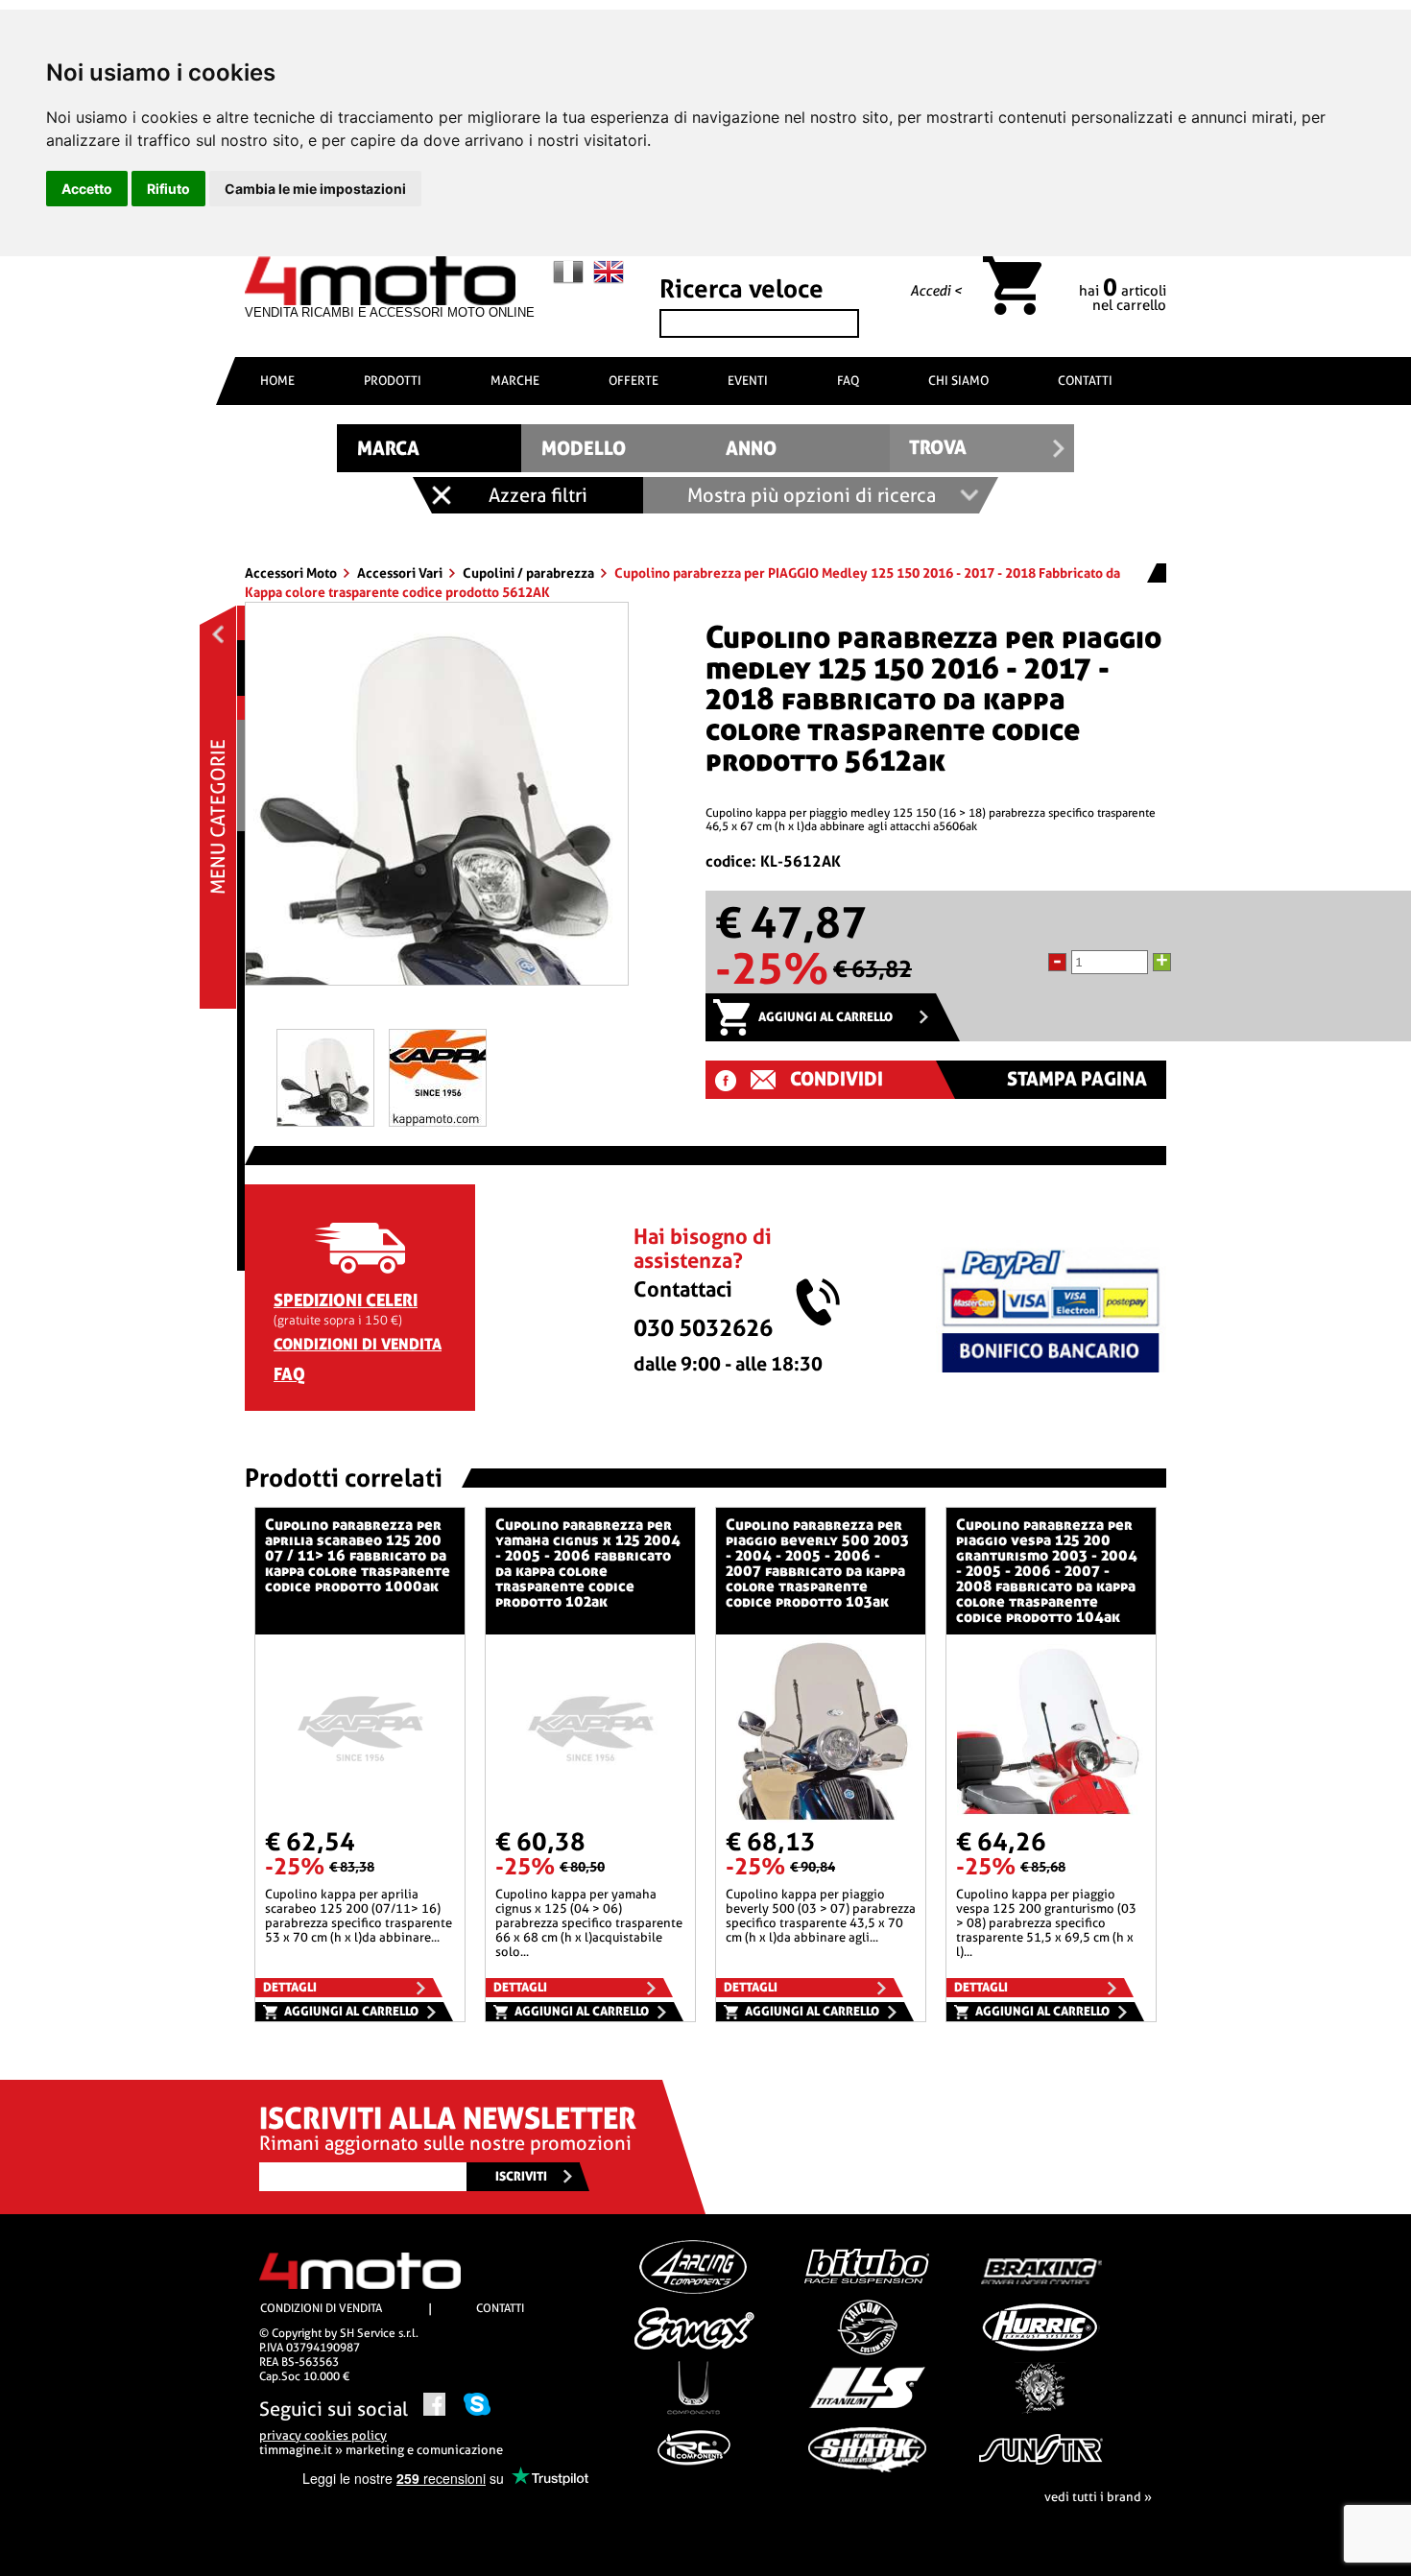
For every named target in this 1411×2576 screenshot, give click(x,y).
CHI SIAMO (958, 381)
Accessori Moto (292, 573)
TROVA (938, 448)
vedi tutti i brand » (1098, 2497)
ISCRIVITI (521, 2176)
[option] (437, 801)
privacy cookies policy (323, 2435)
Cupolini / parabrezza (530, 573)
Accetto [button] (87, 189)
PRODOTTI (393, 381)
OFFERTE (634, 381)
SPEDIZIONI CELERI (346, 1300)
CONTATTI (1085, 381)
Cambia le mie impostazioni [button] (315, 189)
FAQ (848, 381)
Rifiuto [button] (168, 189)
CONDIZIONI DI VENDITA (358, 1344)
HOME (277, 381)
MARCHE (515, 381)
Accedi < (936, 291)
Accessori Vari (401, 573)
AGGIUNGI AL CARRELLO (825, 1017)
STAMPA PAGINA (1077, 1079)
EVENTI (748, 381)
